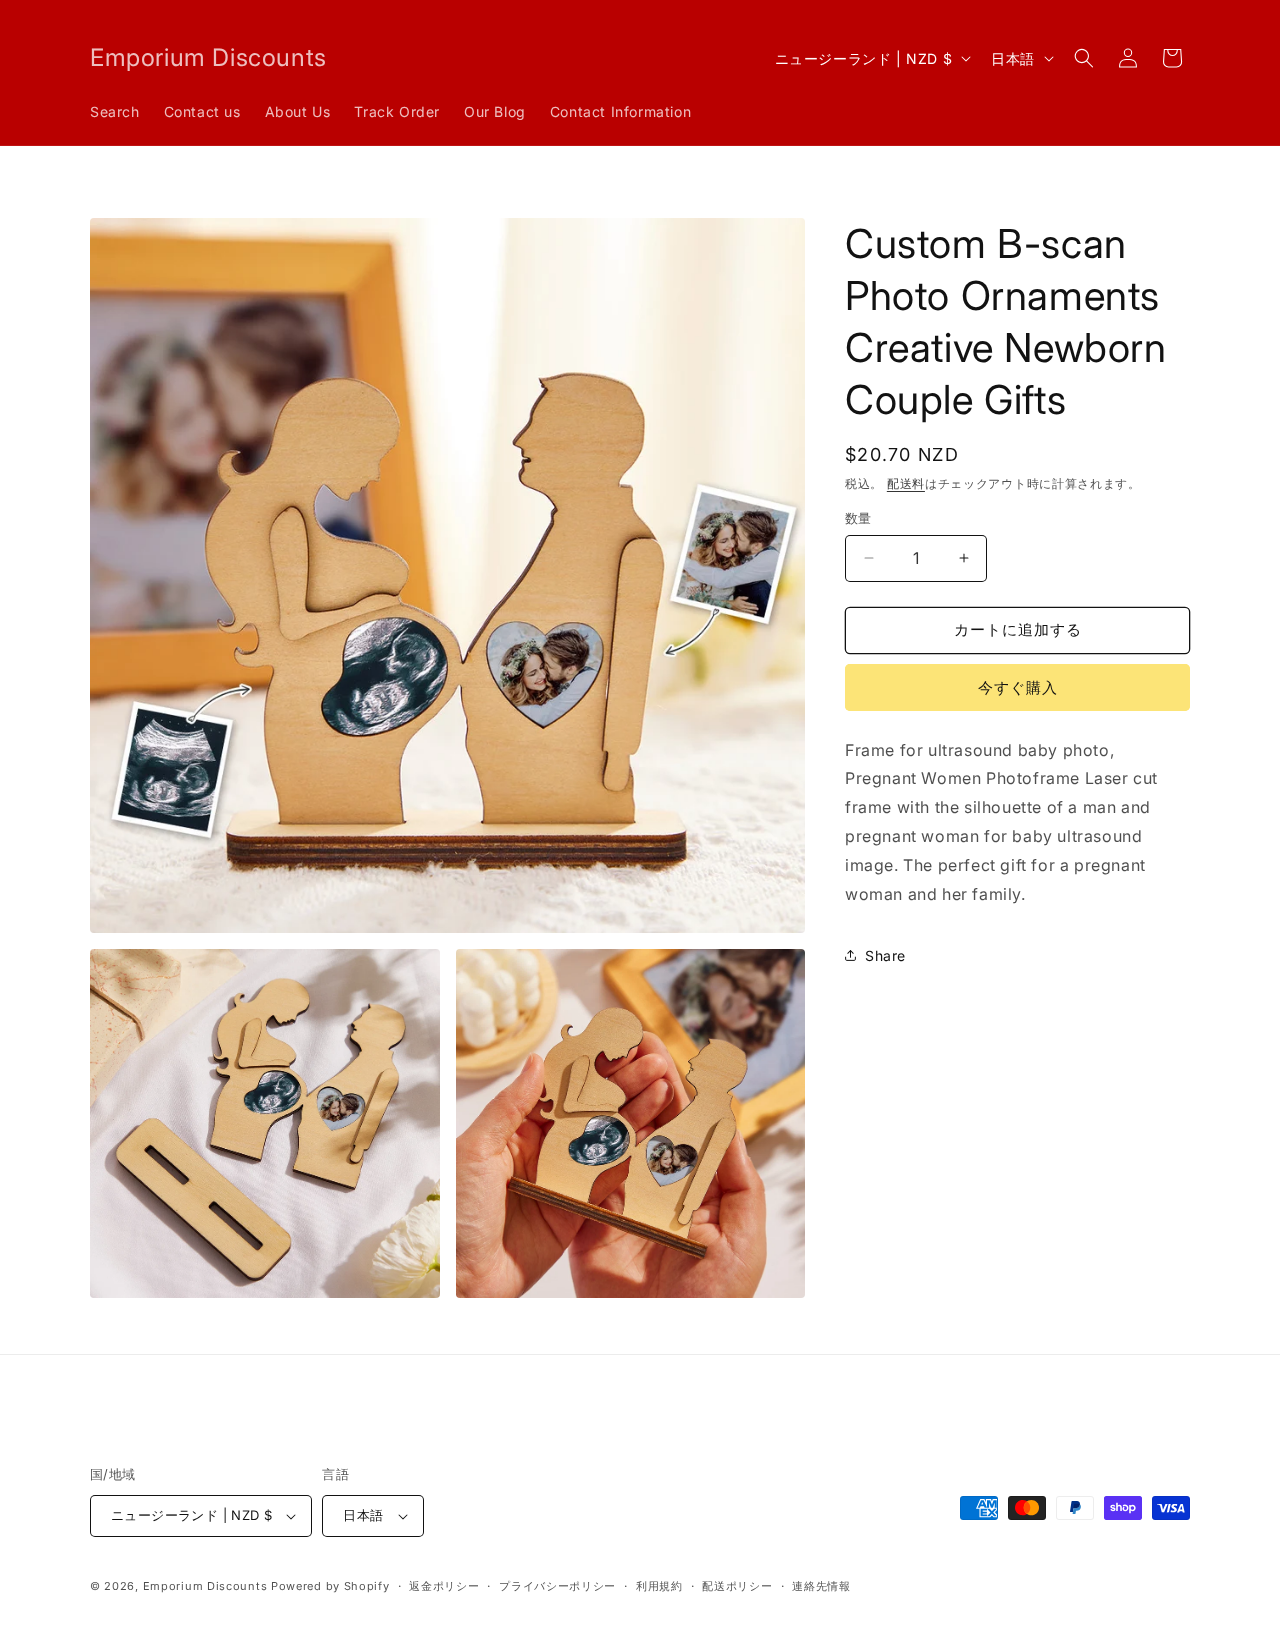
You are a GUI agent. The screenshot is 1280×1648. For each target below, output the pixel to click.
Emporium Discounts (205, 1586)
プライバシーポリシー (557, 1586)
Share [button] (885, 955)
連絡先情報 (821, 1586)
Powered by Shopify (330, 1586)
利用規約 (659, 1586)
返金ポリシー (444, 1586)
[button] (1084, 58)
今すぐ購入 (1018, 687)
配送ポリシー (737, 1586)
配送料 (906, 483)
